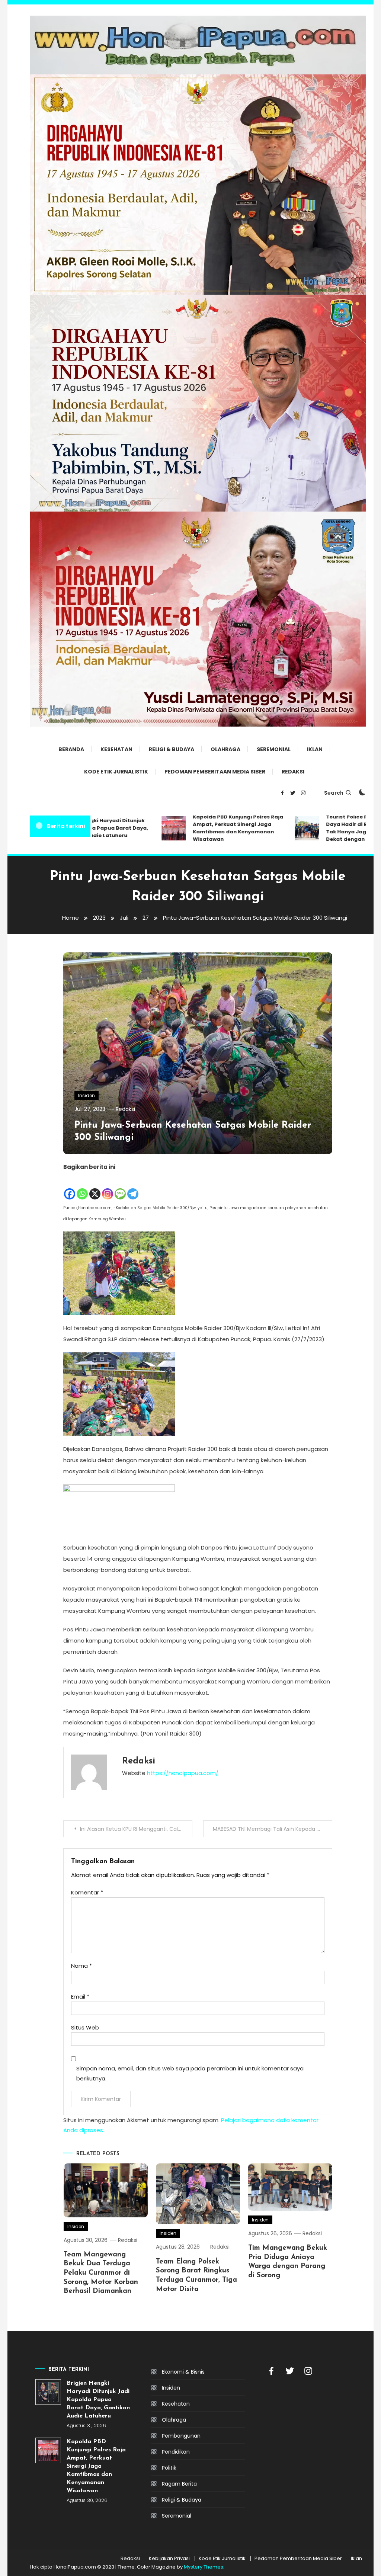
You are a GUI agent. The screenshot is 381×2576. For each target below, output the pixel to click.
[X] (95, 1186)
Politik (169, 2468)
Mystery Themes (204, 2567)
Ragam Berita (179, 2484)
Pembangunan (181, 2436)
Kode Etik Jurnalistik (116, 772)
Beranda (71, 749)
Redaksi (293, 772)
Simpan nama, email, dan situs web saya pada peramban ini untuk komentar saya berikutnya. (190, 2073)
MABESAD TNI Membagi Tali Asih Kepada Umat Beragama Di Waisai (273, 1829)
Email (80, 1997)
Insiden (87, 1095)
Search (334, 793)
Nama (81, 1966)
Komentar (87, 1892)
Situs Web (85, 2027)
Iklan (315, 749)
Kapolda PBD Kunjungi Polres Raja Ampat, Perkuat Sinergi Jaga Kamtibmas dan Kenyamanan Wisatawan (209, 828)
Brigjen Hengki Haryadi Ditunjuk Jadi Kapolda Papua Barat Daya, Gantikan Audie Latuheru (98, 2400)
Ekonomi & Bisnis (183, 2372)
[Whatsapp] (82, 1186)
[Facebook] (70, 1186)
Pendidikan (176, 2452)
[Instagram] (108, 1186)
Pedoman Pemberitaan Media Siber (215, 772)
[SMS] (120, 1186)
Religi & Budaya (172, 749)
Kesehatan (116, 749)
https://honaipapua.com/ (183, 1773)
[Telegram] (133, 1186)
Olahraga (225, 749)
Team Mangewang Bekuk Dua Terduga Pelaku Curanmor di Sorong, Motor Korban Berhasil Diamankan (101, 2273)
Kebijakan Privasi (169, 2559)
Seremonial (274, 749)
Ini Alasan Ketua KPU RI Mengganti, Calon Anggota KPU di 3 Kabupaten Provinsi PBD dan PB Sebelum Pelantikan (136, 1829)
